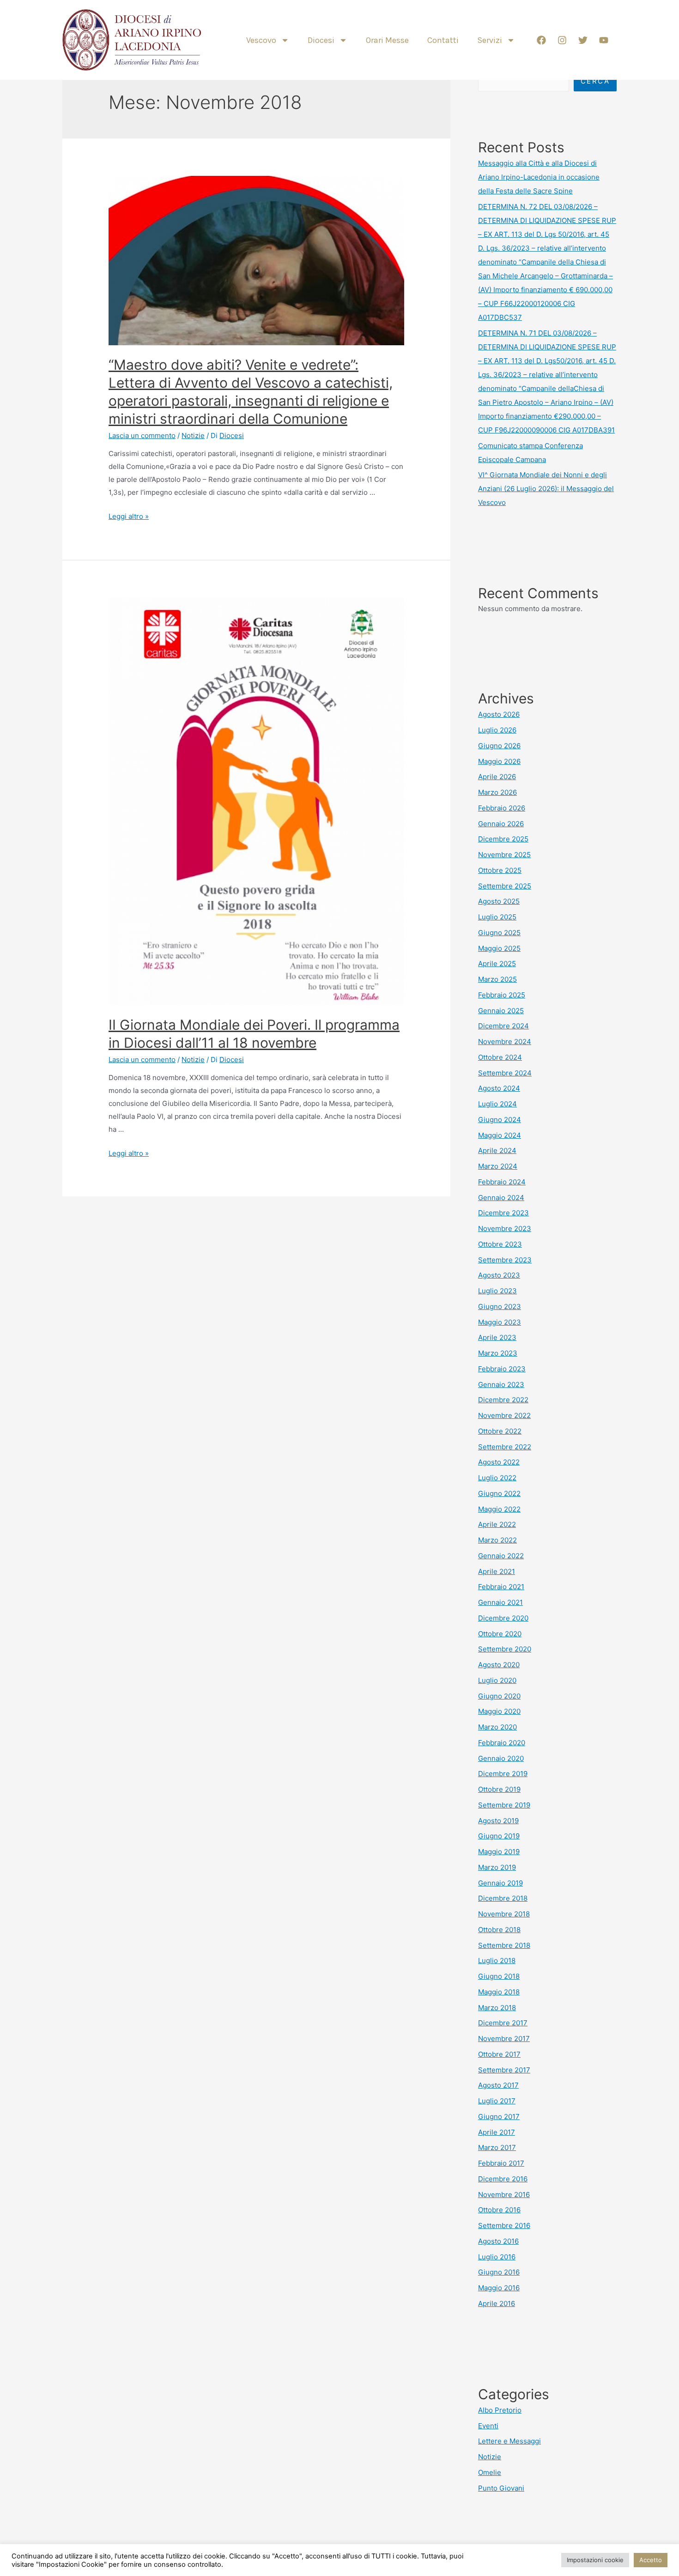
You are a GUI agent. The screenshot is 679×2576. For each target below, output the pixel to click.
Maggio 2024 (500, 1135)
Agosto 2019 (498, 1821)
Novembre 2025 (504, 855)
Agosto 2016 (498, 2241)
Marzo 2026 (497, 792)
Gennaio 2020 (501, 1758)
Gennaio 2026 (501, 824)
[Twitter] (583, 40)
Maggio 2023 (500, 1322)
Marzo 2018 (497, 2008)
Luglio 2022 (497, 1478)
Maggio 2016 (499, 2288)
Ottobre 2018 (499, 1930)
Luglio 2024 (497, 1104)
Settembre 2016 (504, 2225)
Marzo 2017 (497, 2147)
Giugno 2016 (499, 2272)
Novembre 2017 (504, 2039)
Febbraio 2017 (501, 2163)
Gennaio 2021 (500, 1602)
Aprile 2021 (497, 1571)
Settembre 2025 (505, 886)
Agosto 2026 (499, 714)
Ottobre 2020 (500, 1634)
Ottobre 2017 (499, 2054)
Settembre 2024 (505, 1073)
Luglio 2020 (497, 1680)
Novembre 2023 (505, 1228)
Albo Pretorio (500, 2410)
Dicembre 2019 (503, 1774)
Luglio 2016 (497, 2257)
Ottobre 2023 (500, 1244)
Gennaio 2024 (501, 1198)
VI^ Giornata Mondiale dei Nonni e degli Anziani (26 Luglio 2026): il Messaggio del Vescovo (546, 489)
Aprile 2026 (497, 777)
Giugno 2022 (499, 1493)
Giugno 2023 (500, 1306)
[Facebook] (541, 40)
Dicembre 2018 (503, 1898)
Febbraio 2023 (502, 1369)
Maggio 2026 (499, 761)
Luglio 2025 (497, 917)
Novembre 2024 (505, 1042)
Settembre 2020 (505, 1649)
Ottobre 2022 (500, 1431)
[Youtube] (604, 40)
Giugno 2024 (500, 1120)
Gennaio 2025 (501, 1011)
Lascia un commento (142, 435)
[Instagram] (562, 40)
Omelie (490, 2472)
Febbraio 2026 (502, 808)
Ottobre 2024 (500, 1057)
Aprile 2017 (497, 2132)
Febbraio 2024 (502, 1182)
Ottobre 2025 (500, 870)
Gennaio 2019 (500, 1883)
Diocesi (321, 40)
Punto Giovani (501, 2488)
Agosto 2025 (499, 901)
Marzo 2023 (498, 1353)
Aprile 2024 (497, 1150)
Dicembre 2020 (503, 1618)
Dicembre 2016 (503, 2179)
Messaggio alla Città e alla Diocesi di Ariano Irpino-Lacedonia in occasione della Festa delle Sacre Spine (539, 177)
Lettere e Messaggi (509, 2441)
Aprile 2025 (497, 964)
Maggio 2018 (499, 1992)
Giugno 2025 (499, 933)
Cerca (595, 81)
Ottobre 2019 (499, 1789)
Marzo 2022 (497, 1540)
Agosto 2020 (499, 1665)
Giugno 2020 (499, 1696)
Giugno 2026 (499, 746)
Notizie (193, 435)
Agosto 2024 (499, 1088)
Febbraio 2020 (502, 1743)
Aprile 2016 (497, 2303)
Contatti (443, 40)
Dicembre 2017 (503, 2023)
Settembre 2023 (505, 1260)
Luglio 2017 (497, 2101)
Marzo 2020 (497, 1727)
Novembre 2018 (504, 1914)
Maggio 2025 (499, 948)
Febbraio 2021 (501, 1587)
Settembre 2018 (504, 1945)
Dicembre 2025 (503, 839)
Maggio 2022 (499, 1509)
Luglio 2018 (497, 1961)
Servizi (490, 40)
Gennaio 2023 (501, 1384)
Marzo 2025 (497, 979)
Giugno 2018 (499, 1976)
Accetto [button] (651, 2560)
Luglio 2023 (497, 1291)
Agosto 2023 (499, 1275)
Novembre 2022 (504, 1415)
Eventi (488, 2426)
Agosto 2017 (498, 2085)
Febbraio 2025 (502, 995)
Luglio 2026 (497, 730)
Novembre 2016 (504, 2195)
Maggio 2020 (499, 1711)
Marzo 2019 (497, 1867)
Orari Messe (387, 40)
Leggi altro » (129, 516)
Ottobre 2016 (499, 2210)
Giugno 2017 (499, 2117)
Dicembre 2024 (503, 1026)
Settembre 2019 (504, 1805)
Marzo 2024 (498, 1166)
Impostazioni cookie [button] (595, 2560)
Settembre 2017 (504, 2070)
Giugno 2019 (499, 1836)
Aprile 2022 (497, 1524)
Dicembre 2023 (503, 1213)
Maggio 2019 (499, 1852)
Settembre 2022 (505, 1447)
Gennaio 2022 (501, 1556)
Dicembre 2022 (503, 1400)
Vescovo (261, 40)
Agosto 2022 (499, 1462)
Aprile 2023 (497, 1337)
